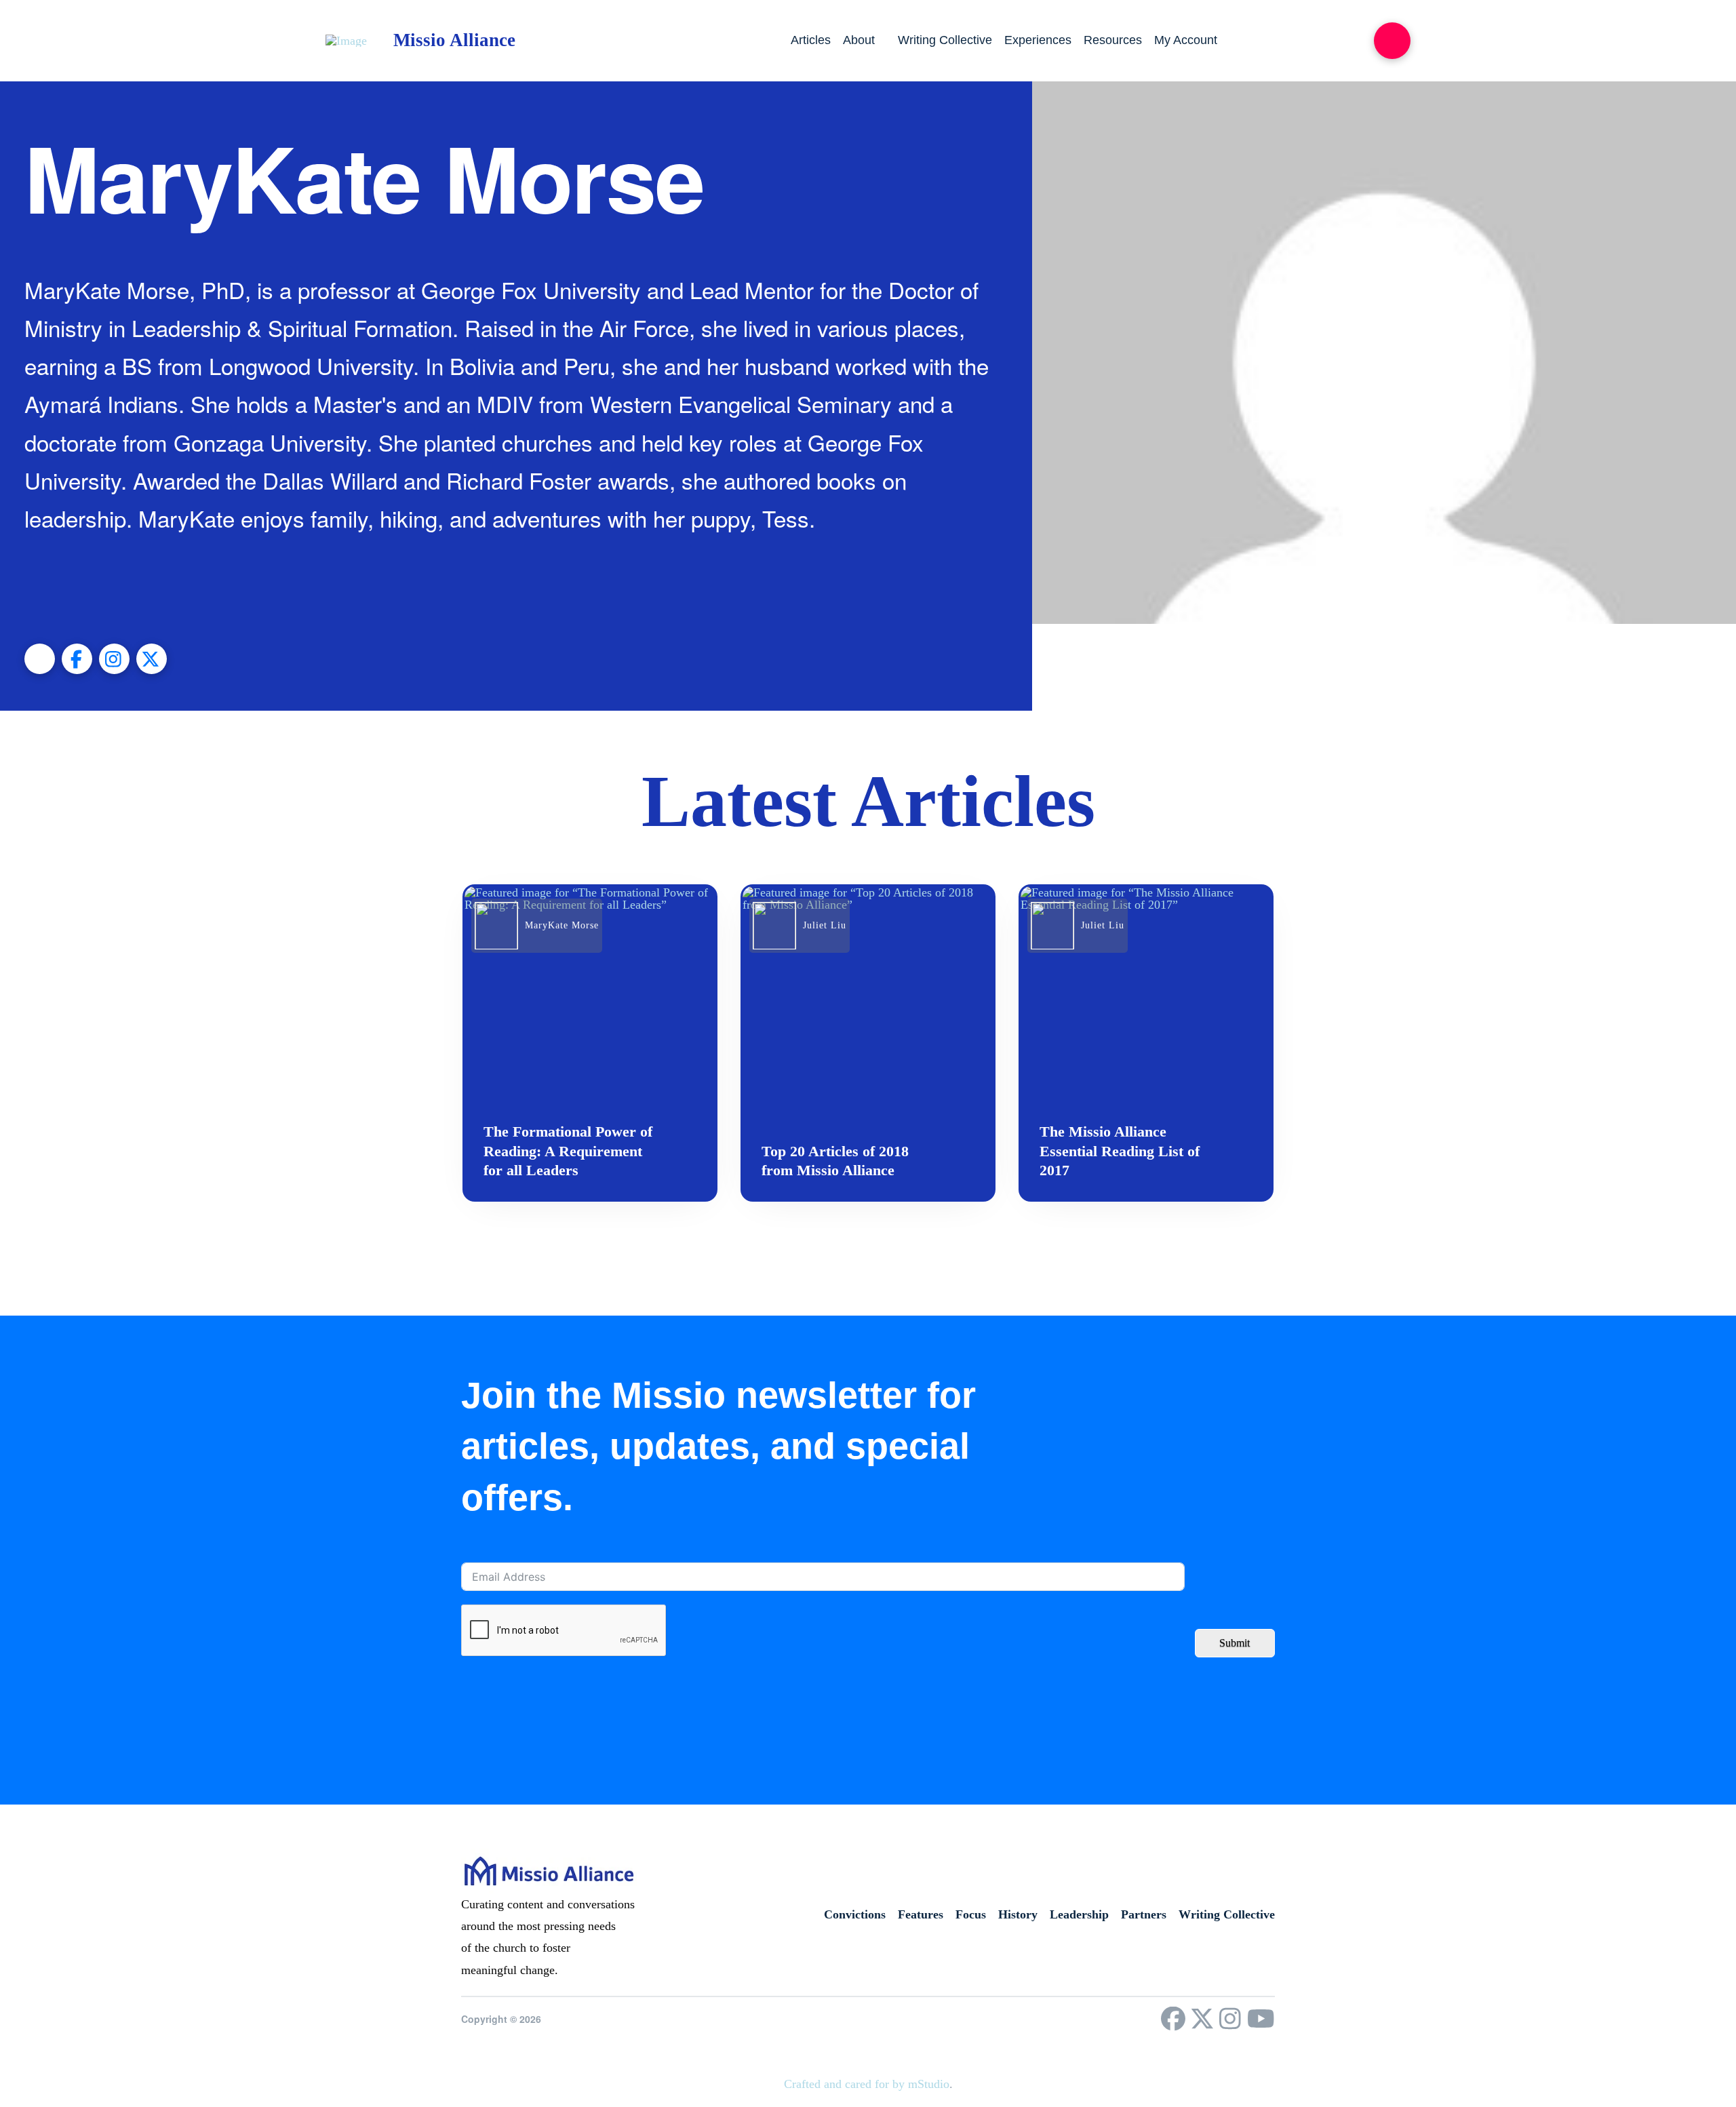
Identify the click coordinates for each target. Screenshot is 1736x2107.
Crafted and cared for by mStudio (867, 2084)
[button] (1392, 41)
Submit (1235, 1643)
